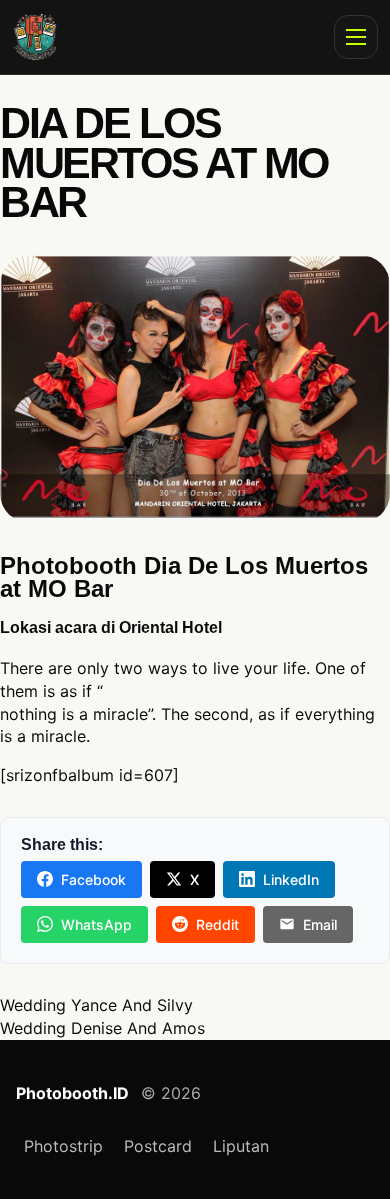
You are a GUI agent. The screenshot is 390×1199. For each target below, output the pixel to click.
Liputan (241, 1146)
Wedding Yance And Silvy (96, 1005)
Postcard (158, 1146)
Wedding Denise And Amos (102, 1028)
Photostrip (63, 1146)
